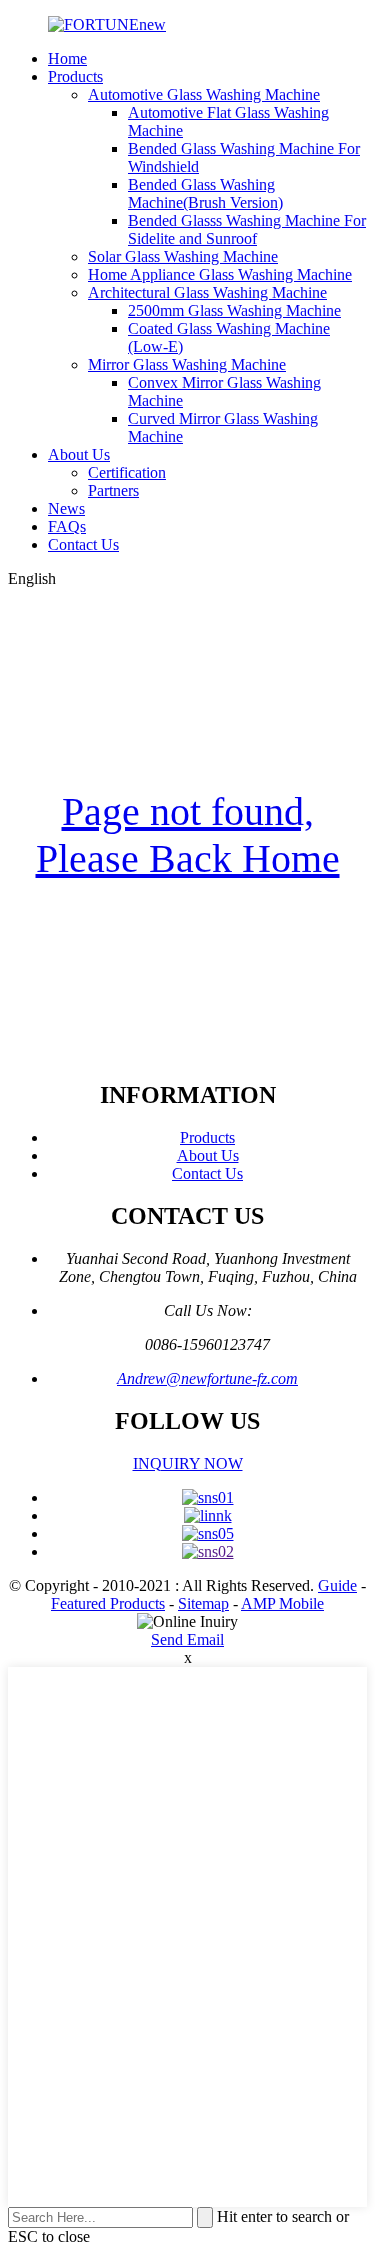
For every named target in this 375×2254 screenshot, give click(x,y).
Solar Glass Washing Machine (183, 256)
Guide (337, 1585)
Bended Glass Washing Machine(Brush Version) (205, 193)
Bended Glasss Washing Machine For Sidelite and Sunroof (247, 229)
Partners (113, 490)
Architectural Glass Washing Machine (207, 292)
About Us (79, 454)
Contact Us (83, 544)
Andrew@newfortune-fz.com (207, 1378)
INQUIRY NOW (188, 1463)
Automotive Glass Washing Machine (204, 94)
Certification (127, 472)
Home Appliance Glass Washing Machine (220, 274)
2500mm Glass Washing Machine (234, 310)
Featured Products (108, 1603)
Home (67, 58)
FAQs (67, 526)
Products (75, 76)
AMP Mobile (282, 1603)
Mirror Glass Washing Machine (187, 364)
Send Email (187, 1639)
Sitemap (203, 1603)
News (66, 508)
